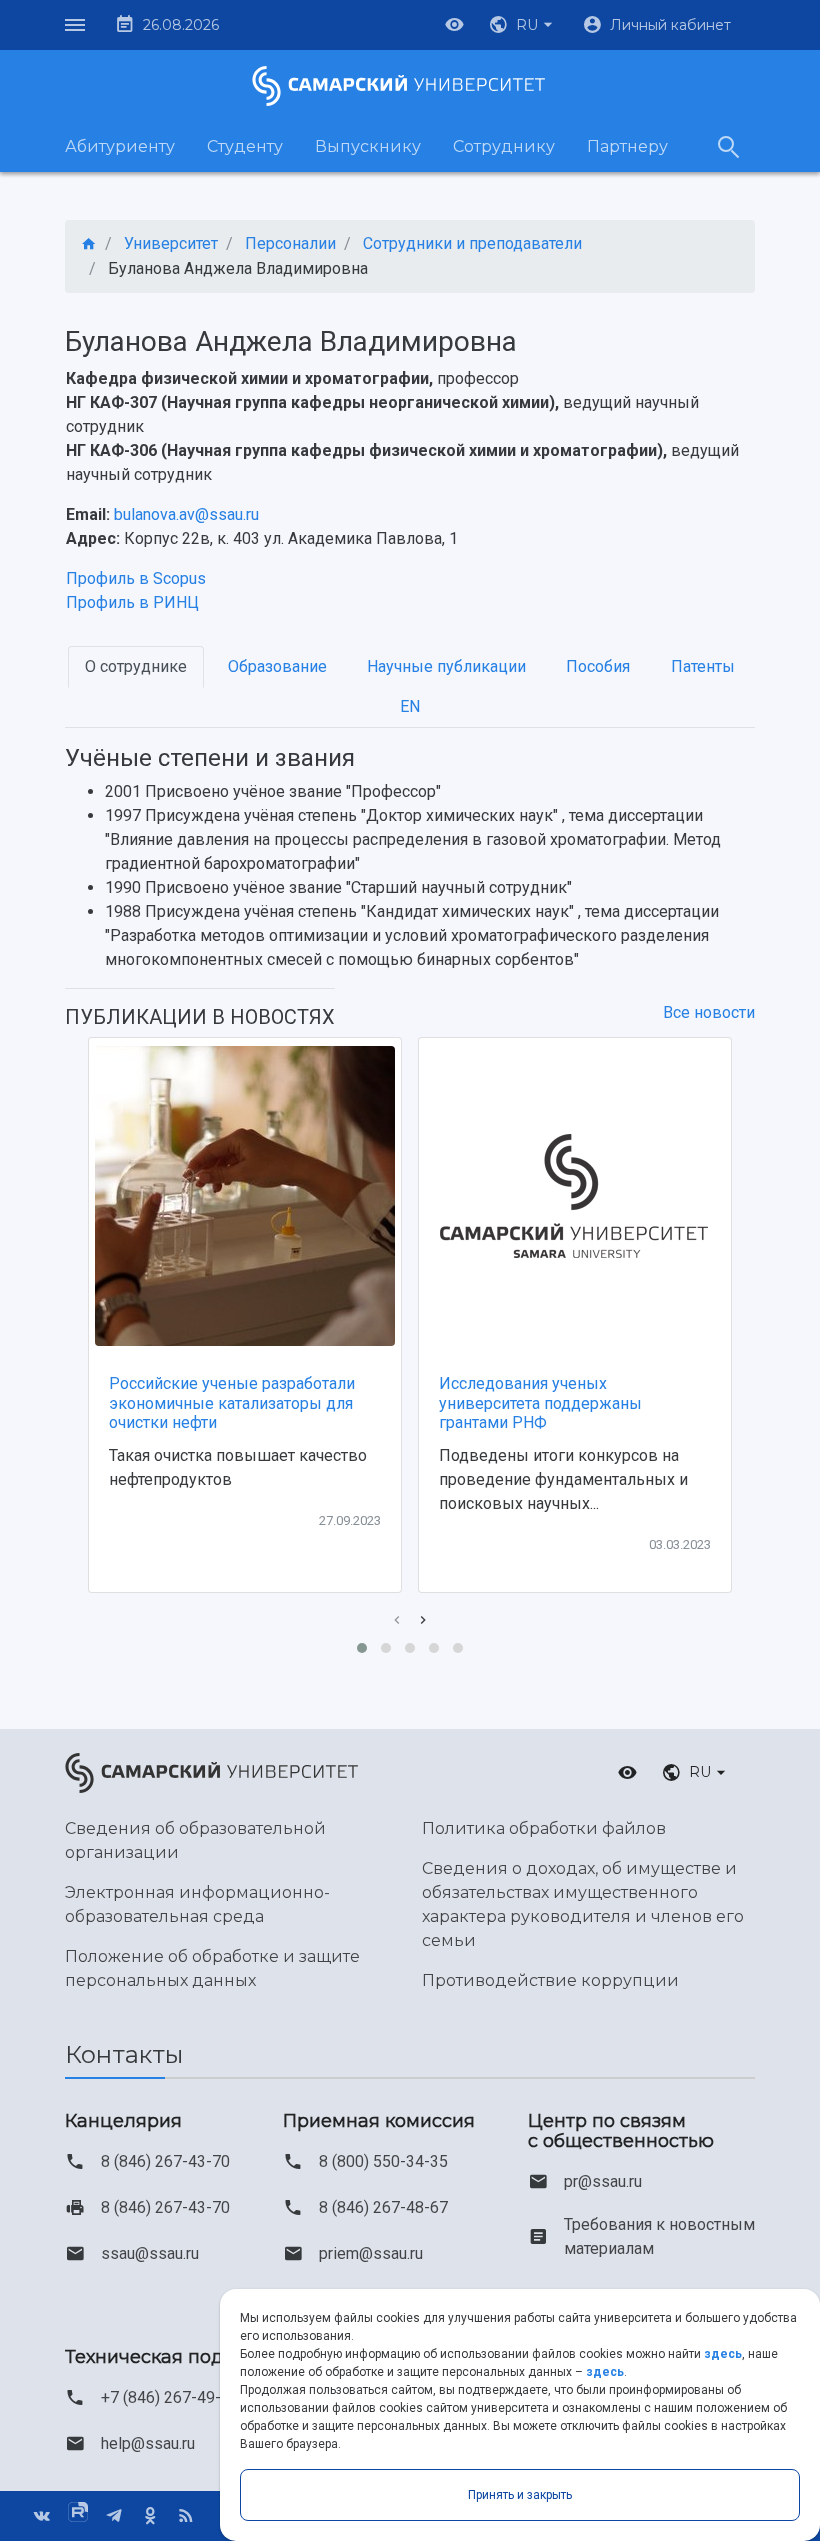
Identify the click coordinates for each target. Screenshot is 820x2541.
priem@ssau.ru (371, 2253)
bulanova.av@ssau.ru (186, 514)
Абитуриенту (120, 146)
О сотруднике (136, 666)
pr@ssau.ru (603, 2181)
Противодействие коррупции (550, 1980)
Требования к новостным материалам (659, 2236)
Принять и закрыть (520, 2495)
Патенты (703, 666)
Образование (277, 666)
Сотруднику (504, 146)
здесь (723, 2354)
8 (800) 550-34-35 (383, 2161)
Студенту (245, 146)
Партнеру (627, 146)
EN (410, 706)
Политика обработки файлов (544, 1828)
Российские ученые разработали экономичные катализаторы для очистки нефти (232, 1402)
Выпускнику (368, 146)
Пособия (598, 666)
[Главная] (89, 244)
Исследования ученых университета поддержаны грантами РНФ (540, 1402)
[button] (523, 25)
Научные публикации (446, 666)
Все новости (709, 1012)
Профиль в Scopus (136, 578)
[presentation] (397, 1620)
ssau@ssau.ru (150, 2253)
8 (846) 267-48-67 (383, 2207)
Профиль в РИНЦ (132, 602)
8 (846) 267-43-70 (165, 2161)
